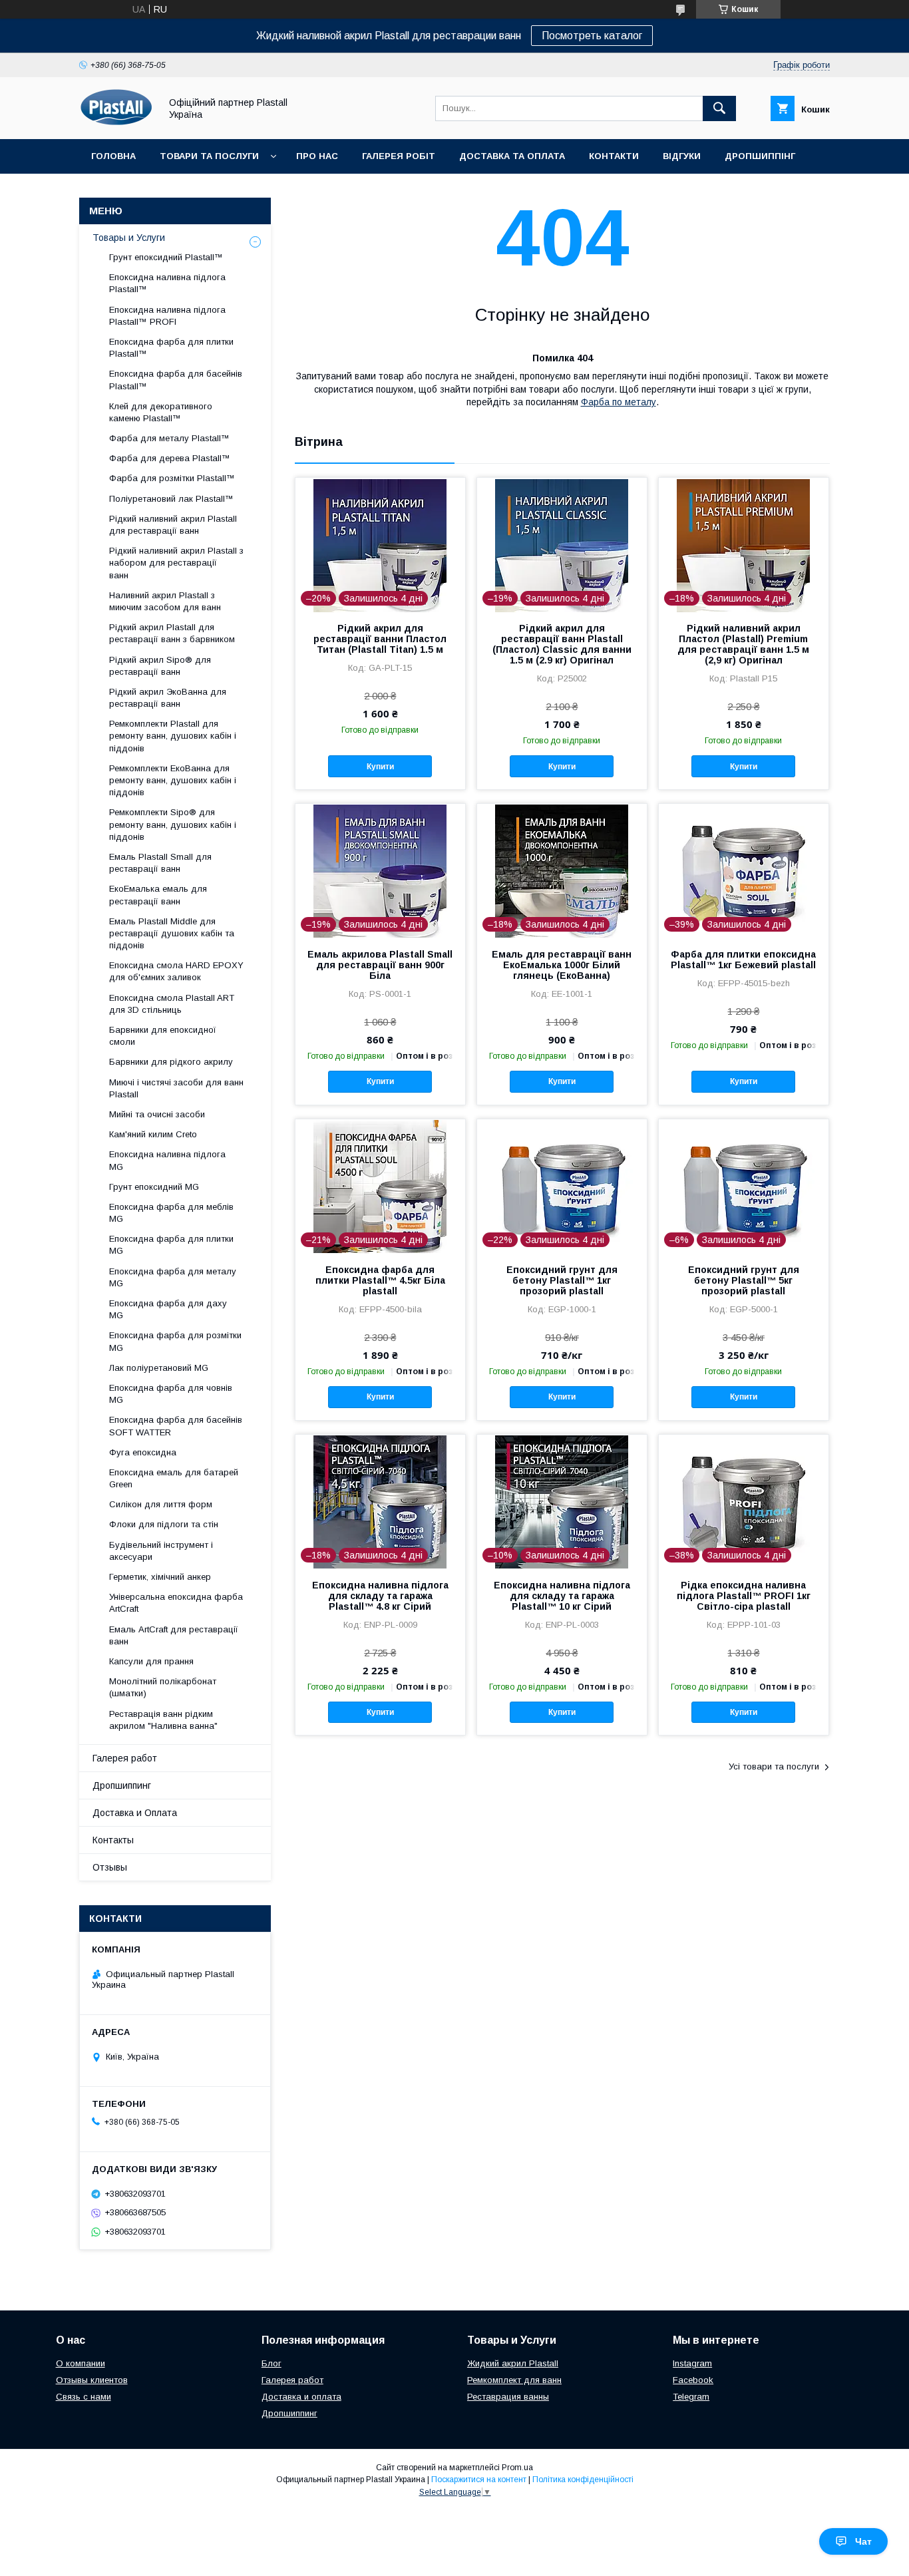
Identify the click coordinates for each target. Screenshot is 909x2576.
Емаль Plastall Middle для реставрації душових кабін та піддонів (172, 933)
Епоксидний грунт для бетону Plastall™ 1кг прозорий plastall (562, 1280)
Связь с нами (84, 2397)
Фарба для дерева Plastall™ (170, 458)
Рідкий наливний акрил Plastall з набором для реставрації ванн (176, 563)
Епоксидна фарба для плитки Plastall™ (171, 348)
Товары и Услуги (129, 238)
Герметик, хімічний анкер (160, 1577)
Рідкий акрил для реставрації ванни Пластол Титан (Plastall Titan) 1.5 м (380, 639)
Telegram (691, 2397)
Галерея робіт (399, 156)
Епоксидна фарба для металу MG (173, 1277)
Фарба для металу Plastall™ (169, 438)
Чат (863, 2541)
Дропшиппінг (760, 156)
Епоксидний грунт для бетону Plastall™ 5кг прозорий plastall (744, 1280)
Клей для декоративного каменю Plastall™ (161, 412)
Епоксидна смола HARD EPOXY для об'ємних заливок (176, 971)
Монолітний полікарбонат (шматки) (163, 1687)
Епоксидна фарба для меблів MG (171, 1213)
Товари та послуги (209, 156)
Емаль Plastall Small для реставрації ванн (160, 863)
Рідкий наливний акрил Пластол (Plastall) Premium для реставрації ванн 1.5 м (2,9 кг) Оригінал (743, 644)
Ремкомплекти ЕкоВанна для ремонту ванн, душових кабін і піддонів (173, 780)
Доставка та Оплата (512, 156)
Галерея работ (125, 1758)
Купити (380, 767)
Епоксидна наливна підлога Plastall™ (167, 283)
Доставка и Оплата (135, 1813)
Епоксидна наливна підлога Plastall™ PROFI (167, 316)
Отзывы (110, 1867)
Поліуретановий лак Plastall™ (171, 499)
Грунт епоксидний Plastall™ (166, 257)
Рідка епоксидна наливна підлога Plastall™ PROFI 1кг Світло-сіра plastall (744, 1596)
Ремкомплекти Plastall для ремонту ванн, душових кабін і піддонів (173, 736)
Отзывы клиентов (92, 2380)
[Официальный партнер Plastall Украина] (116, 122)
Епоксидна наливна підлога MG (167, 1160)
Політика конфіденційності (583, 2480)
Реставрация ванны (508, 2397)
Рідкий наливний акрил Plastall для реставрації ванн (173, 525)
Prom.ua (517, 2468)
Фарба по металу (619, 402)
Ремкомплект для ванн (514, 2380)
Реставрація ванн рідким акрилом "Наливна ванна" (163, 1720)
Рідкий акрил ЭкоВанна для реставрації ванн (168, 698)
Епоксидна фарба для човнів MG (171, 1394)
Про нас (317, 156)
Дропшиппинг (122, 1785)
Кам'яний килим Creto (153, 1134)
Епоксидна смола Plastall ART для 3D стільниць (172, 1004)
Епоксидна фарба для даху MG (168, 1309)
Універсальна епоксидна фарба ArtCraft (176, 1603)
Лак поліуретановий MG (159, 1368)
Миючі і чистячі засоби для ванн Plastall (176, 1088)
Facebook (693, 2380)
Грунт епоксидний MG (154, 1187)
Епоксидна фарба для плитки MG (171, 1245)
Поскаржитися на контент (479, 2480)
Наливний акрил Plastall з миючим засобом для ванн (165, 601)
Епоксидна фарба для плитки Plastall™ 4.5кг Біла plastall (380, 1280)
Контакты (113, 1840)
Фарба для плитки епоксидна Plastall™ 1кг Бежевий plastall (743, 960)
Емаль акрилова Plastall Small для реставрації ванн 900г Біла (380, 965)
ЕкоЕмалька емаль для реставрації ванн (158, 895)
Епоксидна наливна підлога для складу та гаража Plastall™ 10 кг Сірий (562, 1596)
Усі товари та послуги (774, 1766)
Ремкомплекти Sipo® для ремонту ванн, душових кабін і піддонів (173, 824)
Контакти (614, 156)
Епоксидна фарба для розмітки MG (175, 1341)
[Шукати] (719, 108)
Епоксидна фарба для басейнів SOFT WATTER (176, 1426)
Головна (113, 156)
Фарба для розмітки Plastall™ (172, 478)
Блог (272, 2363)
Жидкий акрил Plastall (513, 2363)
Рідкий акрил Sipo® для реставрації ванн (160, 666)
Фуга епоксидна (143, 1452)
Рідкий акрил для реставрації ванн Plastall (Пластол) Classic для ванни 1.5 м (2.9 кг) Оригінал (562, 644)
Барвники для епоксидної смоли (163, 1036)
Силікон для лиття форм (161, 1504)
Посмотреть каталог (592, 36)
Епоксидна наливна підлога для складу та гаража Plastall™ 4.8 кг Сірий (380, 1596)
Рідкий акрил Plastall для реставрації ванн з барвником (172, 633)
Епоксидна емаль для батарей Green (174, 1478)
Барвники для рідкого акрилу (171, 1062)
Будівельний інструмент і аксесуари (161, 1551)
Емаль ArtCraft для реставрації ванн (174, 1635)
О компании (81, 2363)
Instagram (692, 2363)
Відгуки (682, 156)
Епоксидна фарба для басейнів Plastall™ (176, 380)
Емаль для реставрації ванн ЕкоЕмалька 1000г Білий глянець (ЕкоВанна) (562, 965)
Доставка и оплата (301, 2397)
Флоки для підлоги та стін (164, 1524)
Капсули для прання (151, 1661)
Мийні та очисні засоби (157, 1114)
